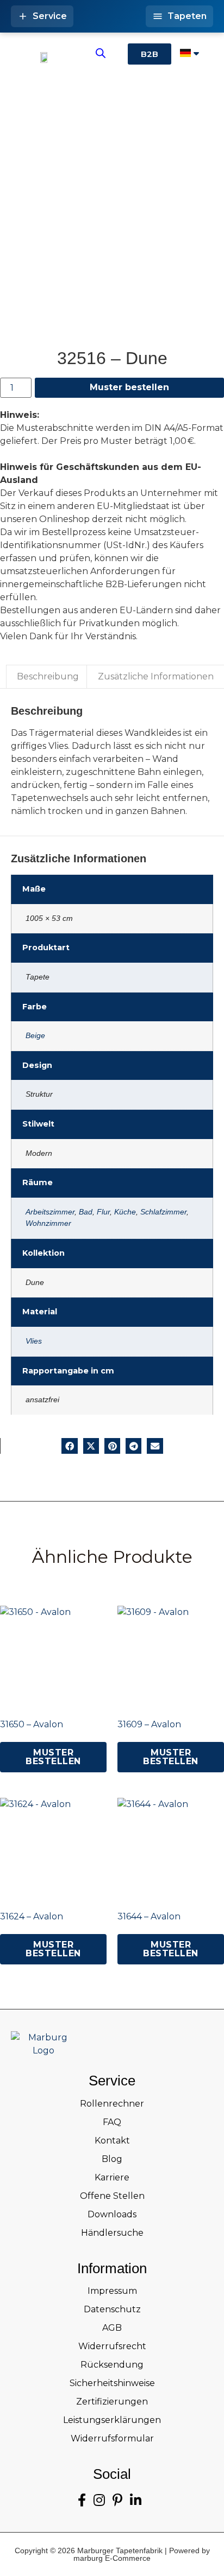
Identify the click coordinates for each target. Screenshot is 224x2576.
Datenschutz (112, 2309)
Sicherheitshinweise (112, 2383)
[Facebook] (82, 2500)
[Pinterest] (117, 2500)
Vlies (34, 1341)
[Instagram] (99, 2500)
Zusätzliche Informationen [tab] (156, 676)
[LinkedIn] (136, 2500)
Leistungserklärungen (112, 2420)
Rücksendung (112, 2365)
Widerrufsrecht (112, 2346)
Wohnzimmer (48, 1223)
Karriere (112, 2177)
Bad (86, 1212)
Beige (35, 1035)
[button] (69, 1446)
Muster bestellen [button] (53, 1757)
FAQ (112, 2122)
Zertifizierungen (112, 2402)
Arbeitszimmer (50, 1212)
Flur (103, 1212)
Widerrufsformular (112, 2438)
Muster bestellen (129, 387)
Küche (125, 1212)
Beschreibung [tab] (48, 676)
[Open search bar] (101, 53)
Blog (112, 2159)
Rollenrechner (112, 2104)
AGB (112, 2328)
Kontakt (112, 2141)
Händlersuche (112, 2233)
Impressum (112, 2291)
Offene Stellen (112, 2196)
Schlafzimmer (163, 1212)
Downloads (112, 2214)
